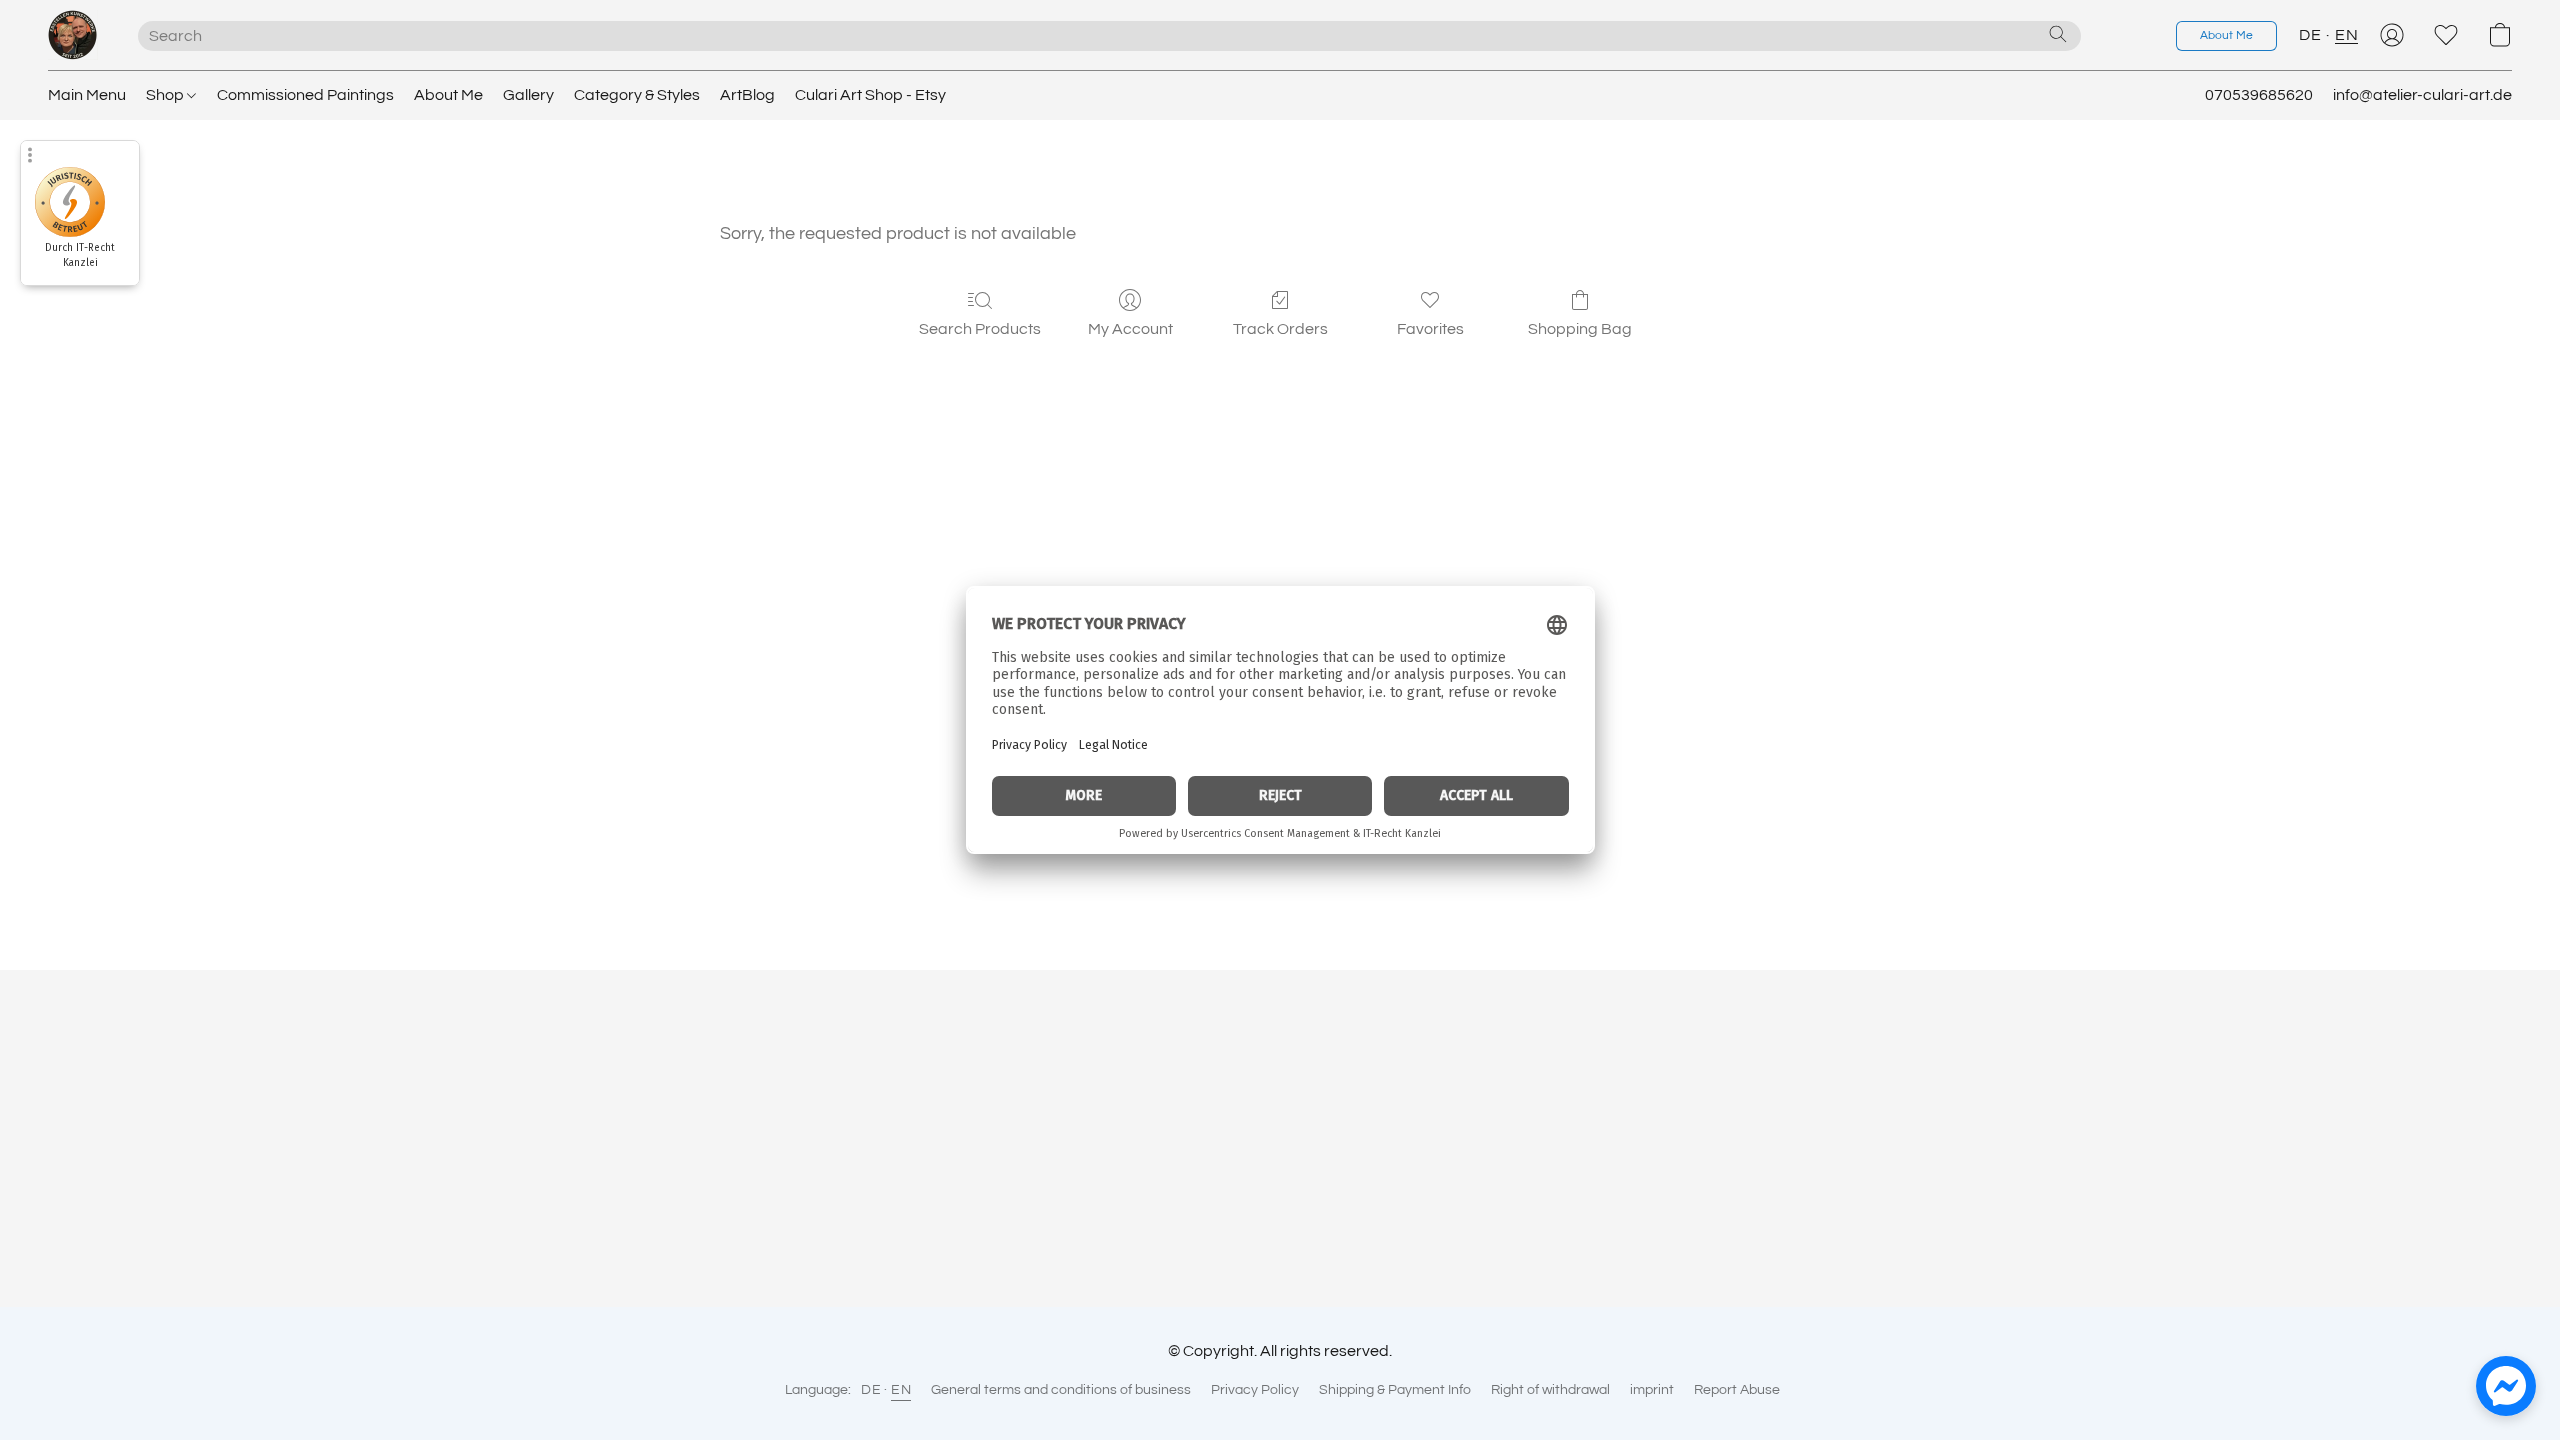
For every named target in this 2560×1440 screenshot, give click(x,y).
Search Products (980, 329)
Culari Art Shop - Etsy (870, 95)
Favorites (1430, 329)
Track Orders (1280, 329)
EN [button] (2346, 35)
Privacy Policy (1255, 1390)
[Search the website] (2058, 34)
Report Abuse (1737, 1390)
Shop (166, 95)
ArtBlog (747, 95)
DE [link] (871, 1390)
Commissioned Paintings (305, 95)
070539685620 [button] (2259, 95)
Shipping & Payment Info (1395, 1390)
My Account (1130, 329)
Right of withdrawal (1550, 1390)
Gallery (528, 95)
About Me (448, 95)
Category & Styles (637, 95)
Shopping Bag (1580, 329)
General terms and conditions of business (1061, 1390)
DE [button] (2310, 35)
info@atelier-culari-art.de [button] (2422, 95)
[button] (73, 35)
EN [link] (901, 1390)
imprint (1652, 1390)
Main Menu (87, 95)
